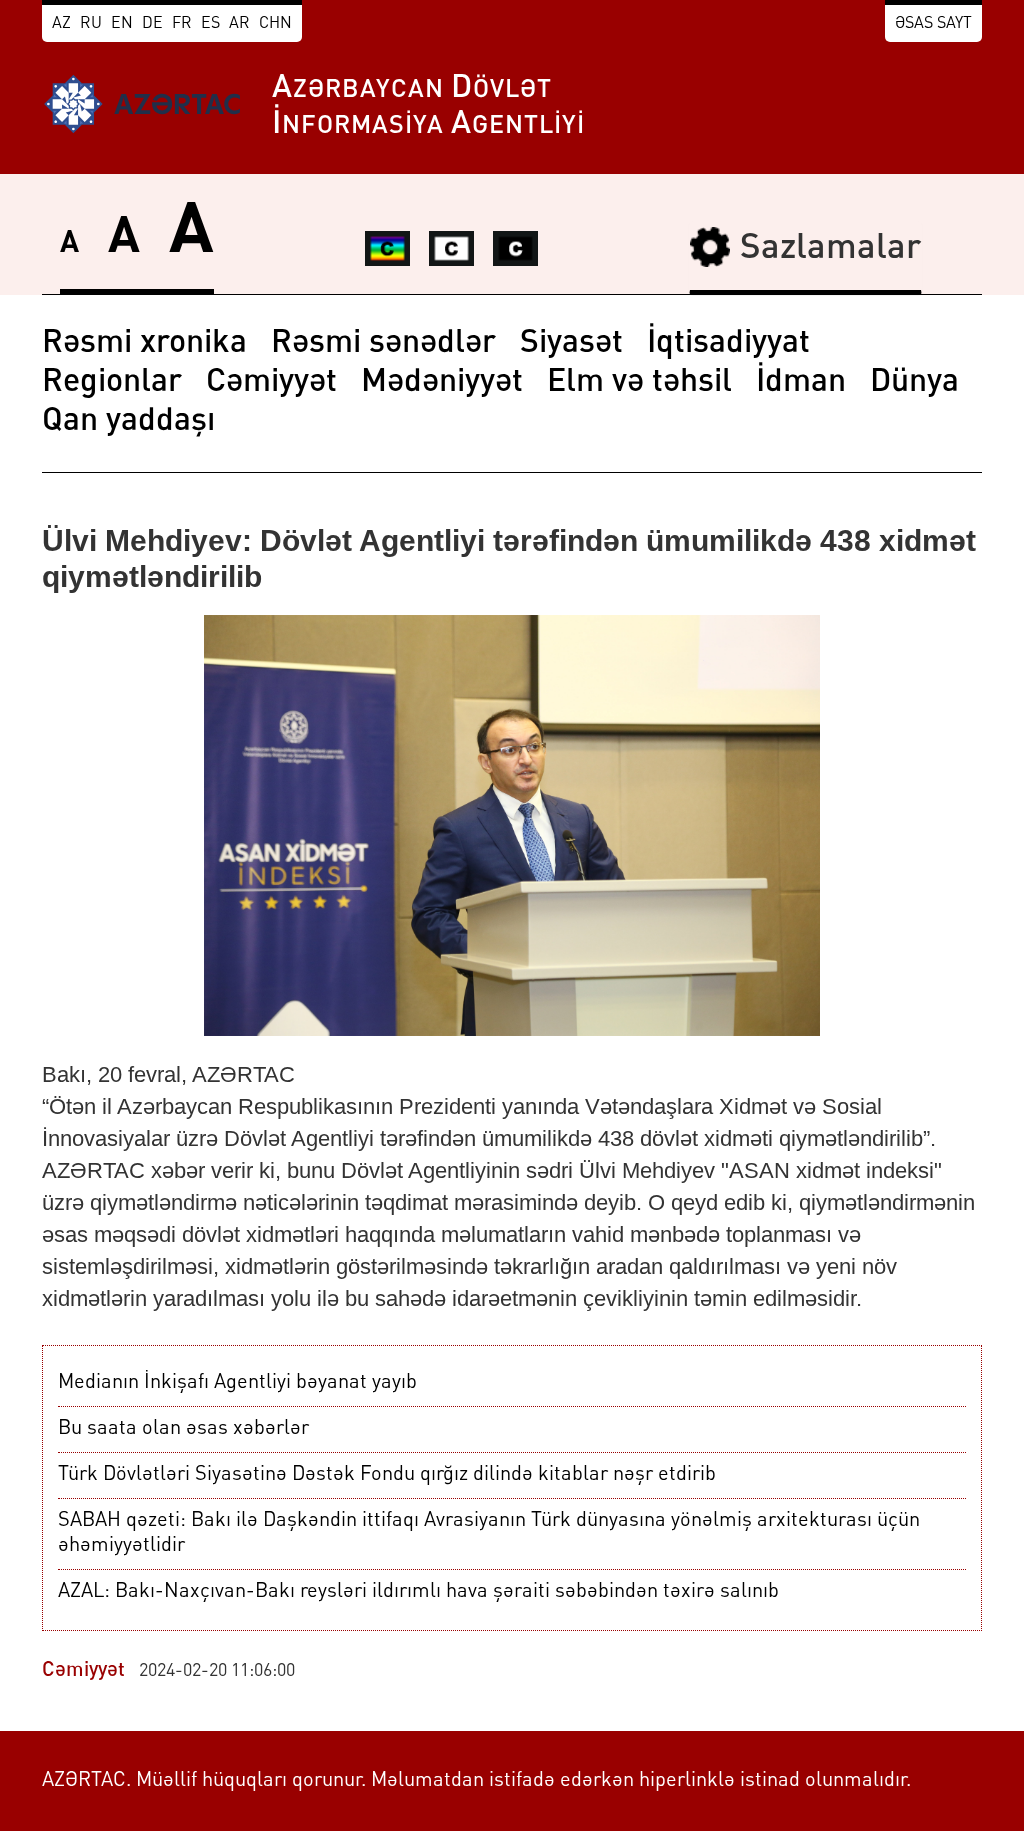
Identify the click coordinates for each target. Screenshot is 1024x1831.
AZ (61, 24)
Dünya (914, 383)
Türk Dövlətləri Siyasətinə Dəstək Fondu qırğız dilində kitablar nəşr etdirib (387, 1475)
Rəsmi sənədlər (383, 344)
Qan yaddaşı (128, 422)
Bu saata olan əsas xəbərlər (183, 1429)
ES (210, 24)
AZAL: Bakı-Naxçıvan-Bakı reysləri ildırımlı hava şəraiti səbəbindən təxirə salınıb (418, 1592)
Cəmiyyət (271, 383)
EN (122, 24)
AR (239, 24)
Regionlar (112, 383)
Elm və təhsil (639, 383)
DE (152, 24)
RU (91, 24)
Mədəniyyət (442, 383)
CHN (275, 24)
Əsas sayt (933, 24)
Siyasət (571, 344)
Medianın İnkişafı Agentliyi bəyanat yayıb (237, 1383)
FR (182, 24)
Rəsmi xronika (144, 344)
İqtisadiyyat (728, 344)
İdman (801, 383)
